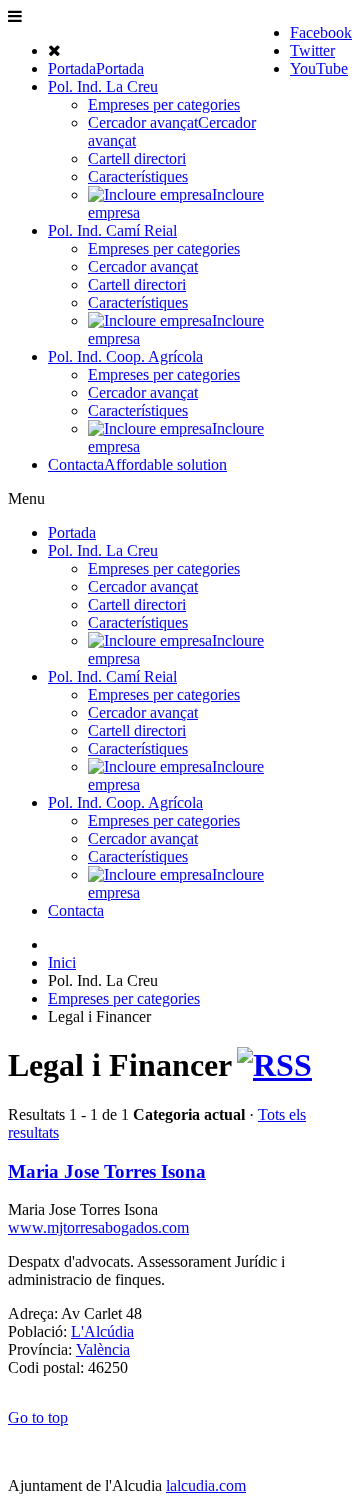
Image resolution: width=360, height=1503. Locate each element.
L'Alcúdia (102, 1331)
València (103, 1349)
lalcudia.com (206, 1485)
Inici (62, 962)
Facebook (321, 32)
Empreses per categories (124, 998)
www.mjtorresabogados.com (98, 1227)
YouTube (319, 68)
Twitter (312, 50)
